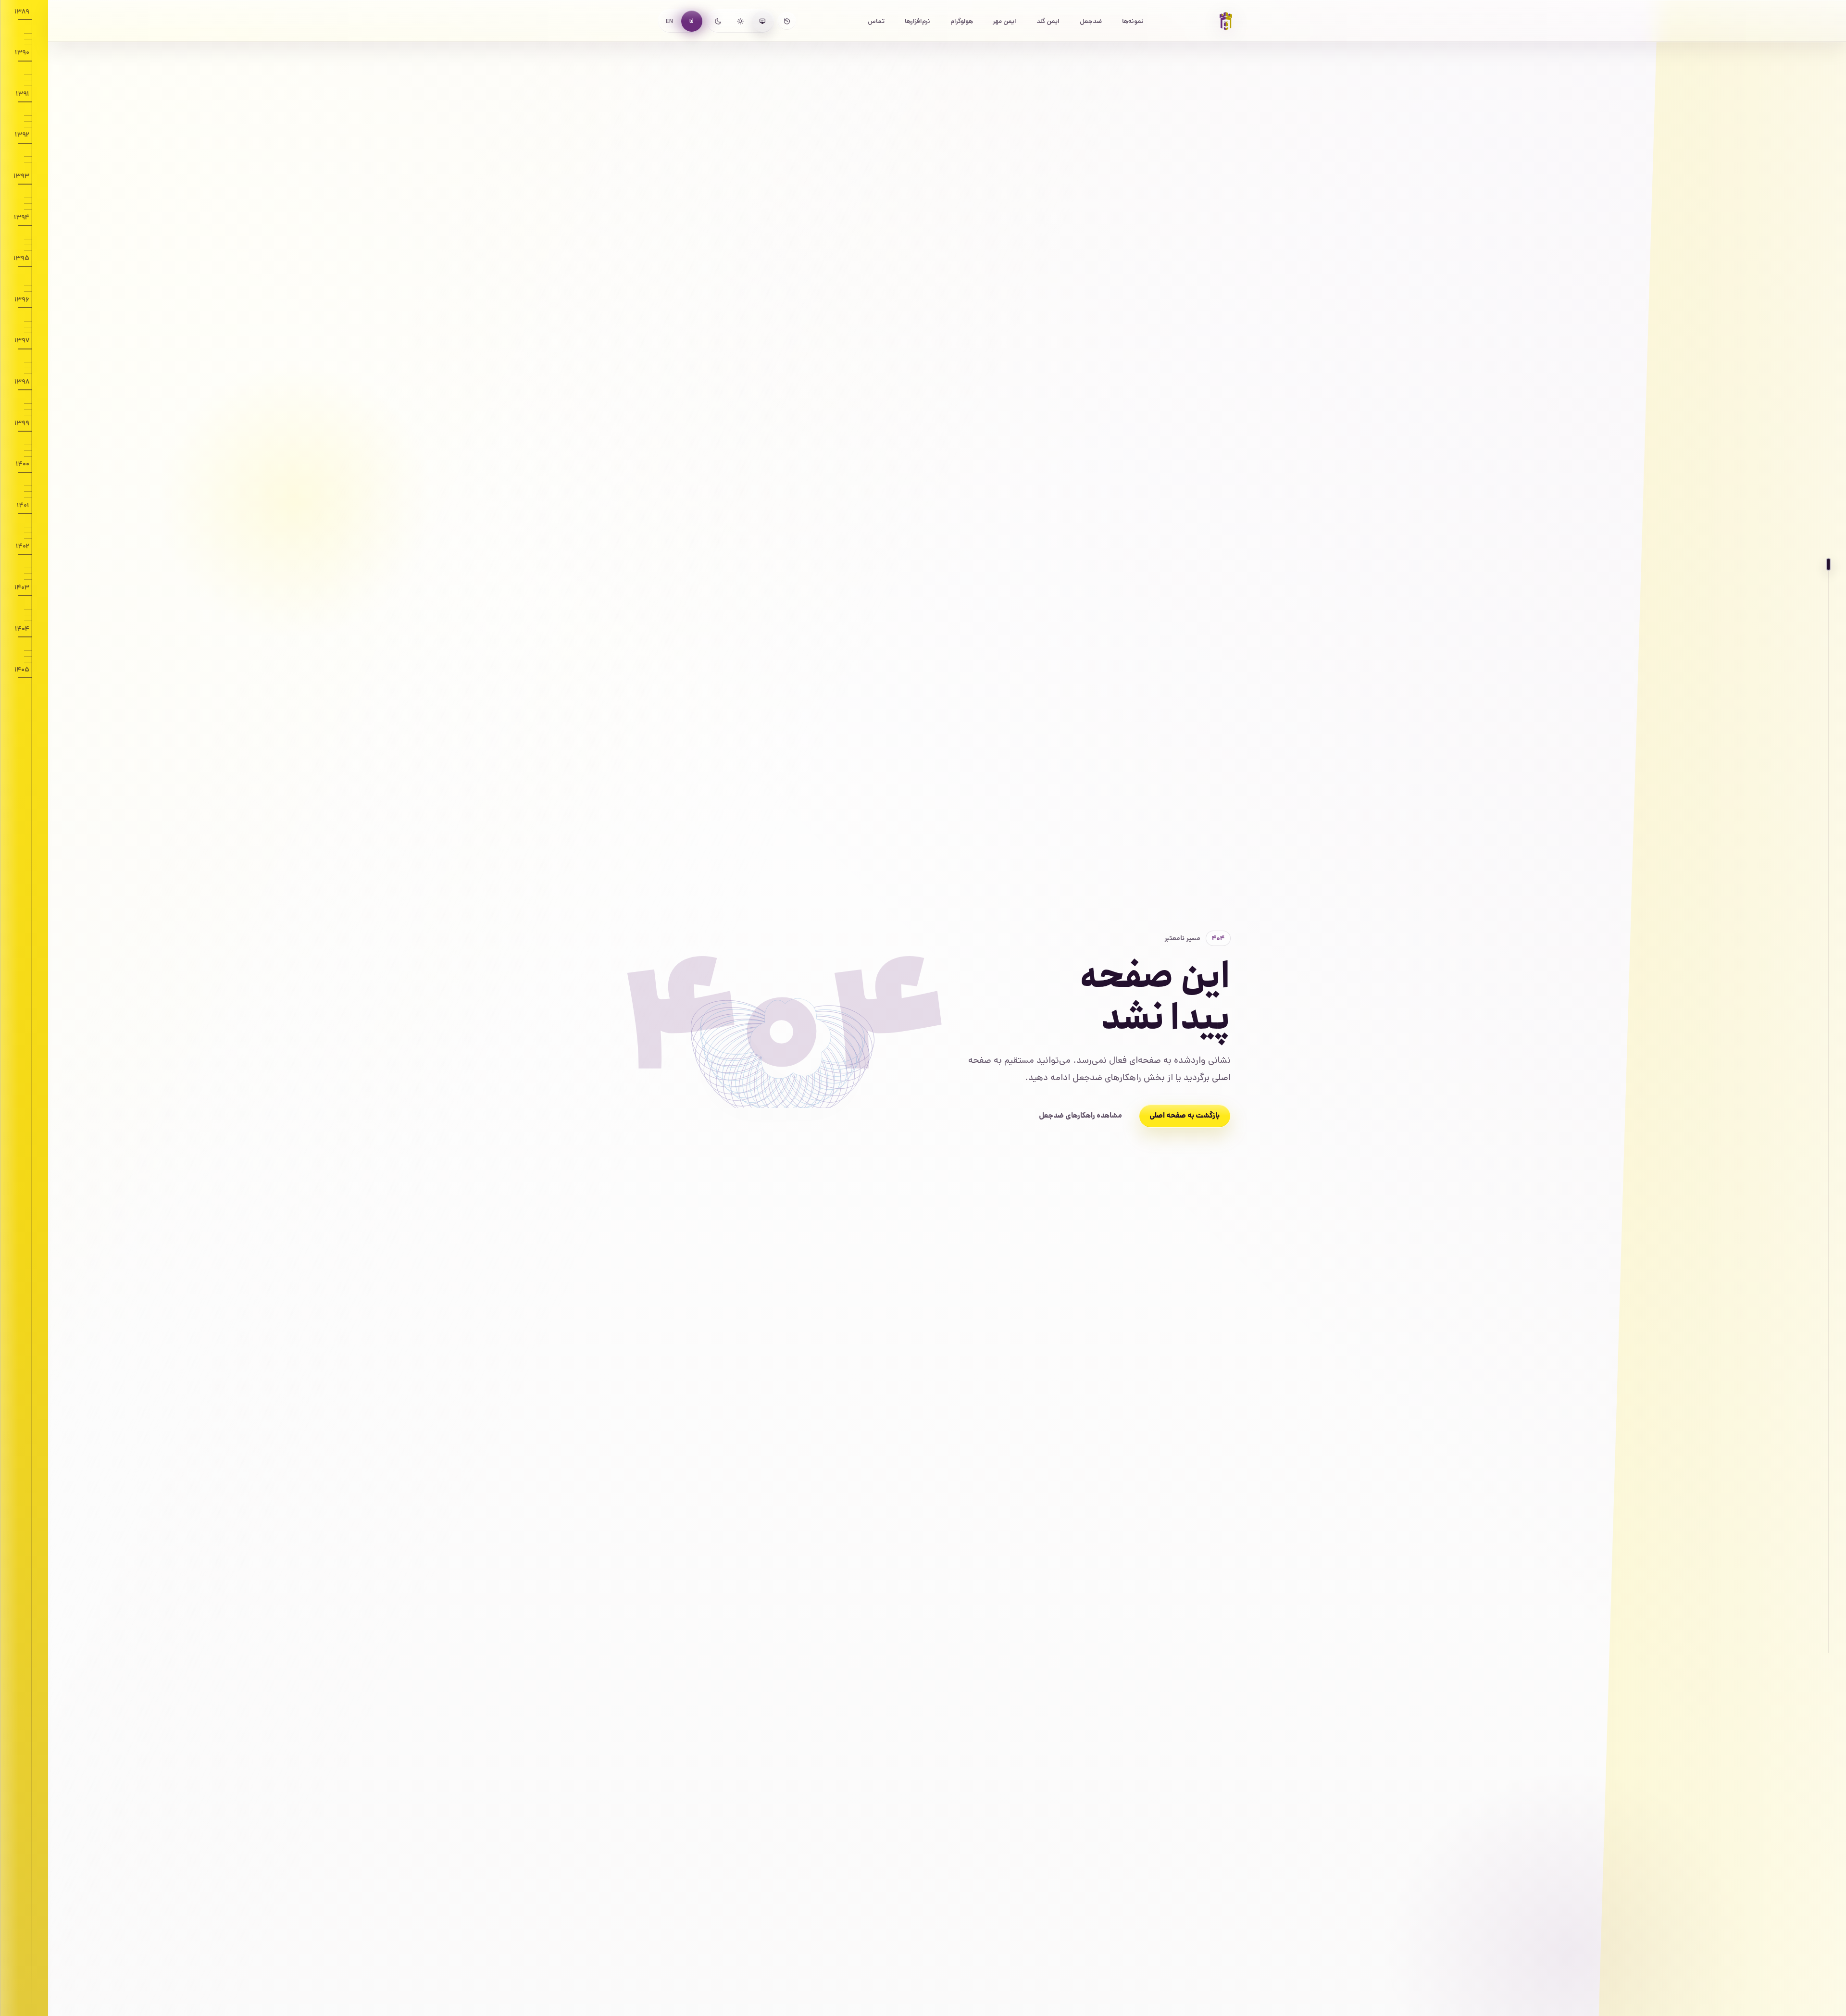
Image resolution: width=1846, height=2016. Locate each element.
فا (692, 21)
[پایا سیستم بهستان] (1226, 21)
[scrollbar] (1829, 1109)
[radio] (762, 21)
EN (669, 21)
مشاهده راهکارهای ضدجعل (1080, 1116)
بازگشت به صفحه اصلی (1185, 1116)
